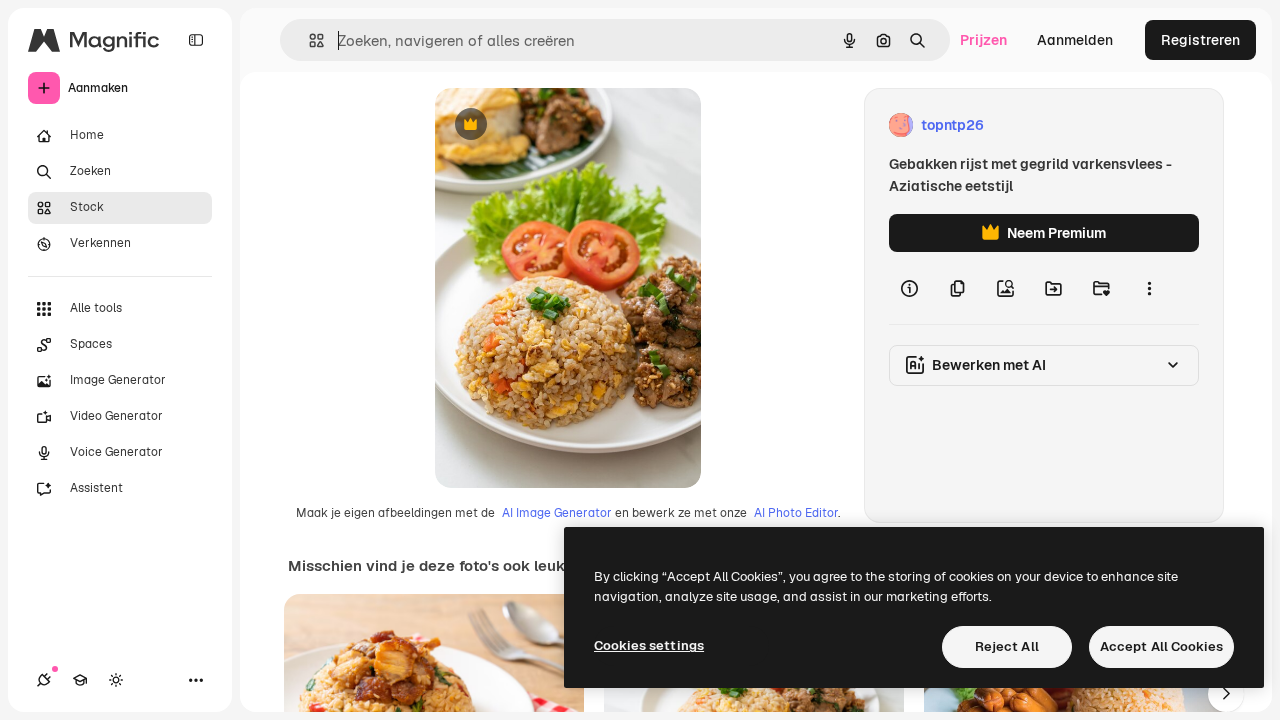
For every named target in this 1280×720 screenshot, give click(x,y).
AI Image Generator (557, 513)
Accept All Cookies (1161, 646)
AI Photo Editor (796, 513)
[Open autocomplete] (308, 40)
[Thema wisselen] (116, 680)
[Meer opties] (1149, 288)
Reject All (1007, 646)
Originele (566, 125)
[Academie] (80, 680)
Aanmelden (1075, 40)
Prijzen (983, 40)
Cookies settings (649, 645)
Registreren (1200, 40)
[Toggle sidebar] (196, 40)
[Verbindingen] (44, 680)
